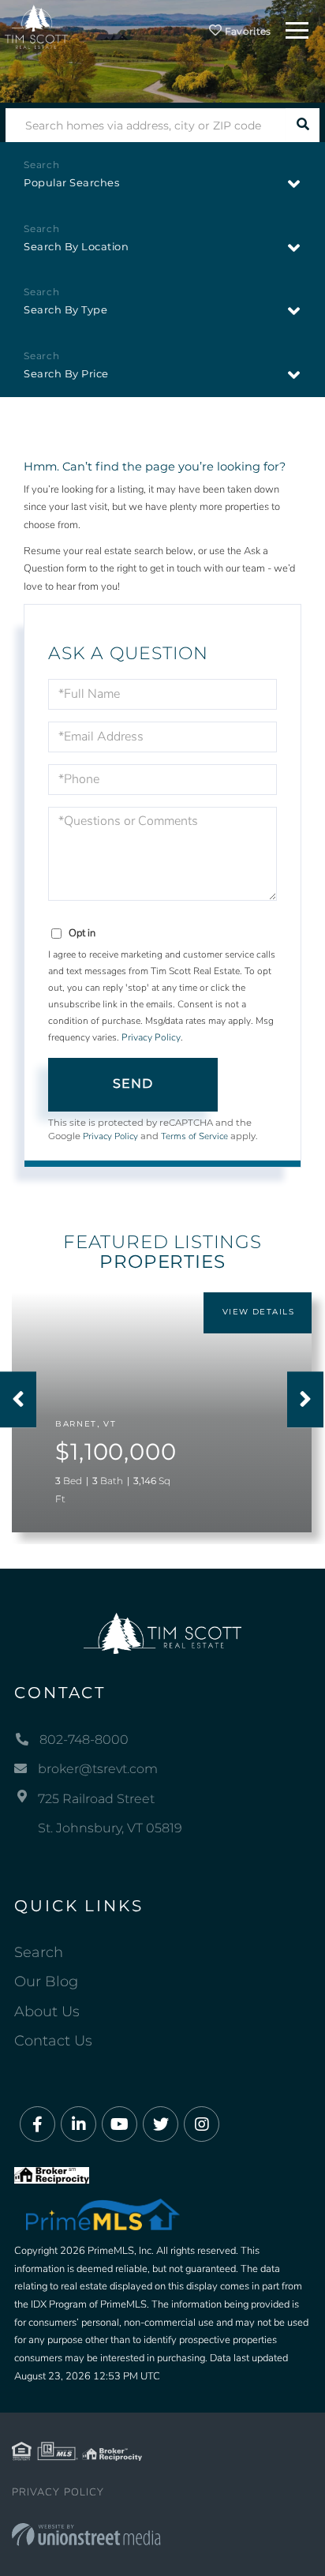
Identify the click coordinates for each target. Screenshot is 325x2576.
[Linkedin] (78, 2125)
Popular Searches (71, 182)
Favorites (247, 31)
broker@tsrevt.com (98, 1769)
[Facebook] (37, 2125)
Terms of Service (194, 1136)
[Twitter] (161, 2125)
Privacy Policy (151, 1037)
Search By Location (76, 246)
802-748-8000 (84, 1740)
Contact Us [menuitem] (53, 2041)
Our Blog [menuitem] (46, 1982)
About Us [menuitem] (47, 2012)
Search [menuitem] (39, 1952)
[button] (303, 125)
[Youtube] (120, 2125)
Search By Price (66, 373)
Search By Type (65, 309)
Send (133, 1084)
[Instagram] (202, 2125)
